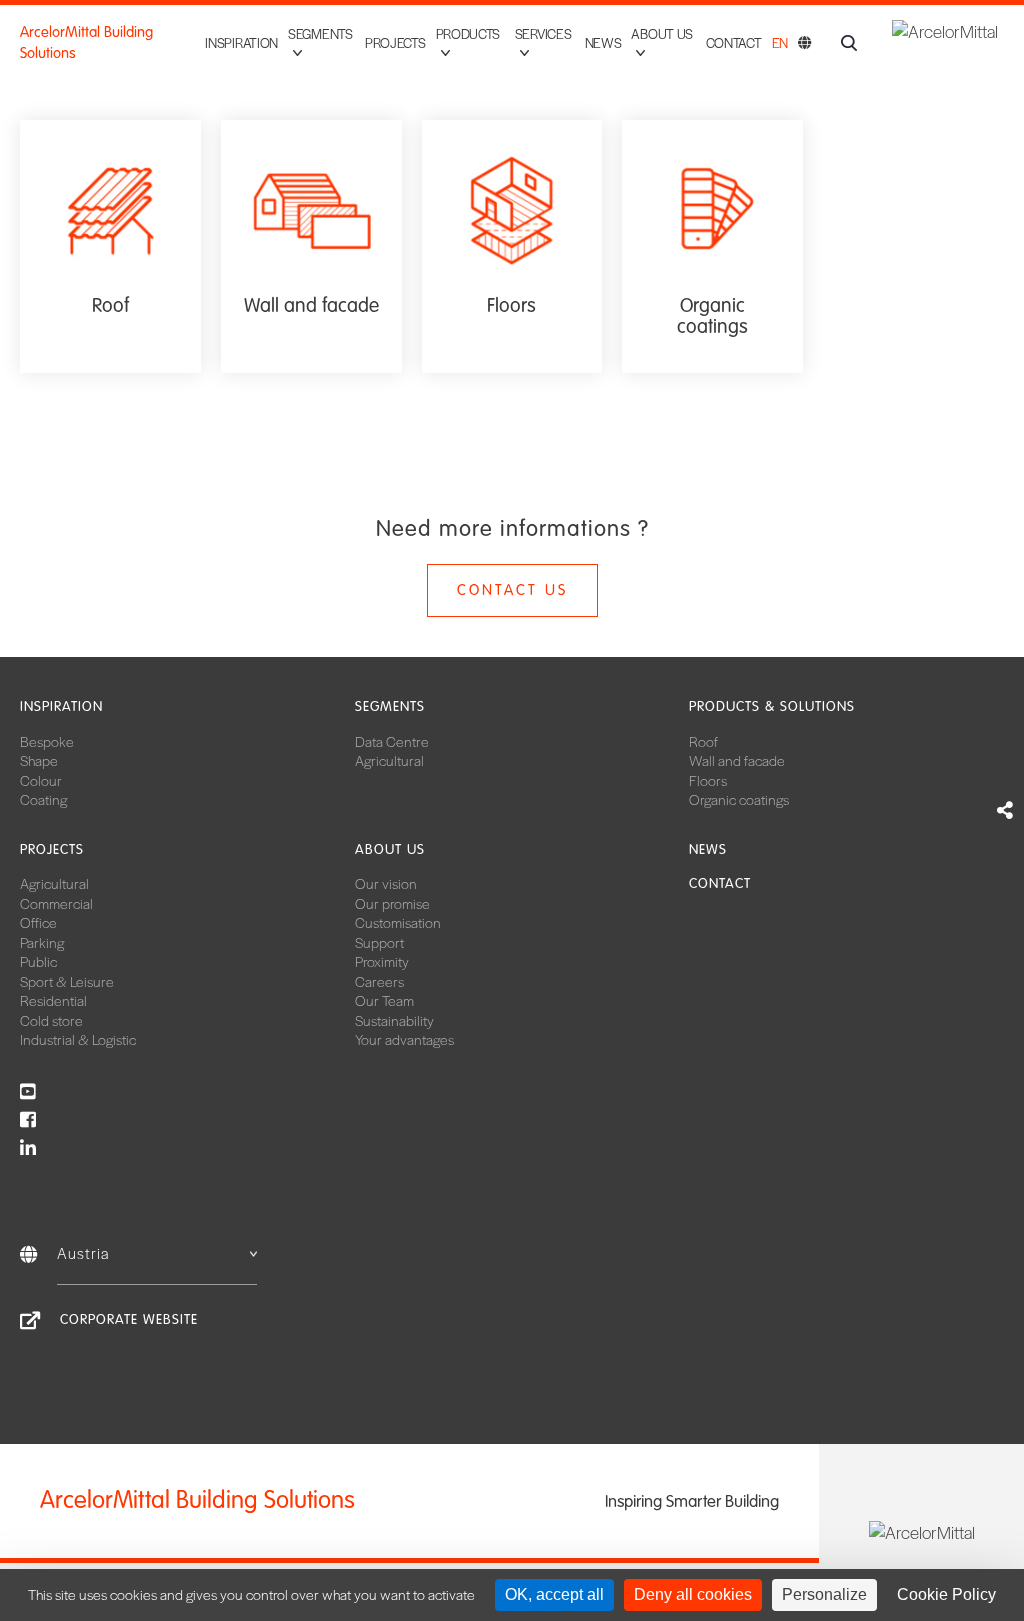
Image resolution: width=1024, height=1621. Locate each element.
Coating (43, 799)
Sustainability (394, 1020)
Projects (395, 42)
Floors (708, 780)
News (603, 42)
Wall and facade (737, 760)
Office (38, 922)
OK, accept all (554, 1594)
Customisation (398, 922)
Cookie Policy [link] (946, 1594)
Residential (53, 1000)
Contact (734, 42)
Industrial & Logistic (78, 1039)
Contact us (512, 590)
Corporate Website (129, 1319)
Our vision (386, 883)
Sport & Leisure (67, 981)
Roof (703, 741)
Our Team (384, 1000)
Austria (83, 1252)
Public (38, 961)
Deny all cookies (693, 1594)
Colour (41, 780)
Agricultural (389, 760)
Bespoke (47, 741)
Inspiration (241, 42)
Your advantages (404, 1039)
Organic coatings (739, 799)
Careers (379, 981)
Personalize (824, 1594)
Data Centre (392, 741)
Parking (42, 942)
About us (390, 849)
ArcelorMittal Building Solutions (86, 42)
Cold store (51, 1020)
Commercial (56, 903)
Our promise (392, 903)
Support (379, 942)
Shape (39, 760)
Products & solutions (772, 706)
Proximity (382, 961)
